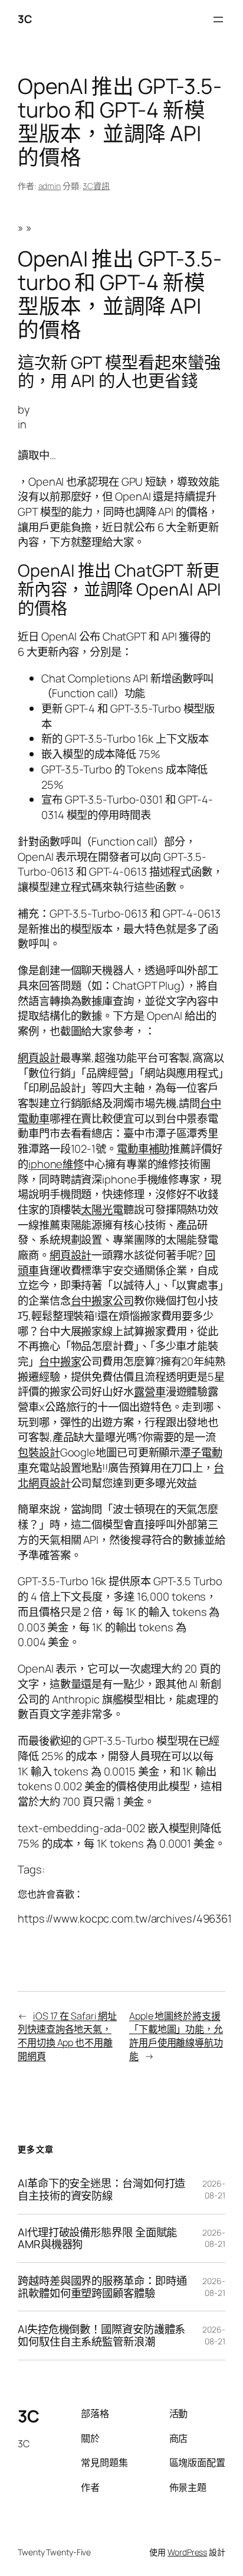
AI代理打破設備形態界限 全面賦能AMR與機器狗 (97, 2238)
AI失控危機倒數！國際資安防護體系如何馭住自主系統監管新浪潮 (101, 2335)
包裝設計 (39, 1452)
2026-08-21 (214, 2189)
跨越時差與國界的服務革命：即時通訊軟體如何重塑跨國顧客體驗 (102, 2287)
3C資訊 (96, 186)
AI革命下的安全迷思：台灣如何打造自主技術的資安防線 (101, 2189)
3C (25, 19)
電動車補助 (143, 1149)
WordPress (187, 2552)
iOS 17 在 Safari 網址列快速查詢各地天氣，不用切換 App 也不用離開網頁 (67, 2036)
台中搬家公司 (102, 1300)
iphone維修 (56, 1164)
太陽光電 (102, 1209)
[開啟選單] (218, 19)
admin (50, 186)
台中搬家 (60, 1361)
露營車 (150, 1391)
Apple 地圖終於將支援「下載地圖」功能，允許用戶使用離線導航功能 (176, 2036)
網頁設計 (39, 1058)
